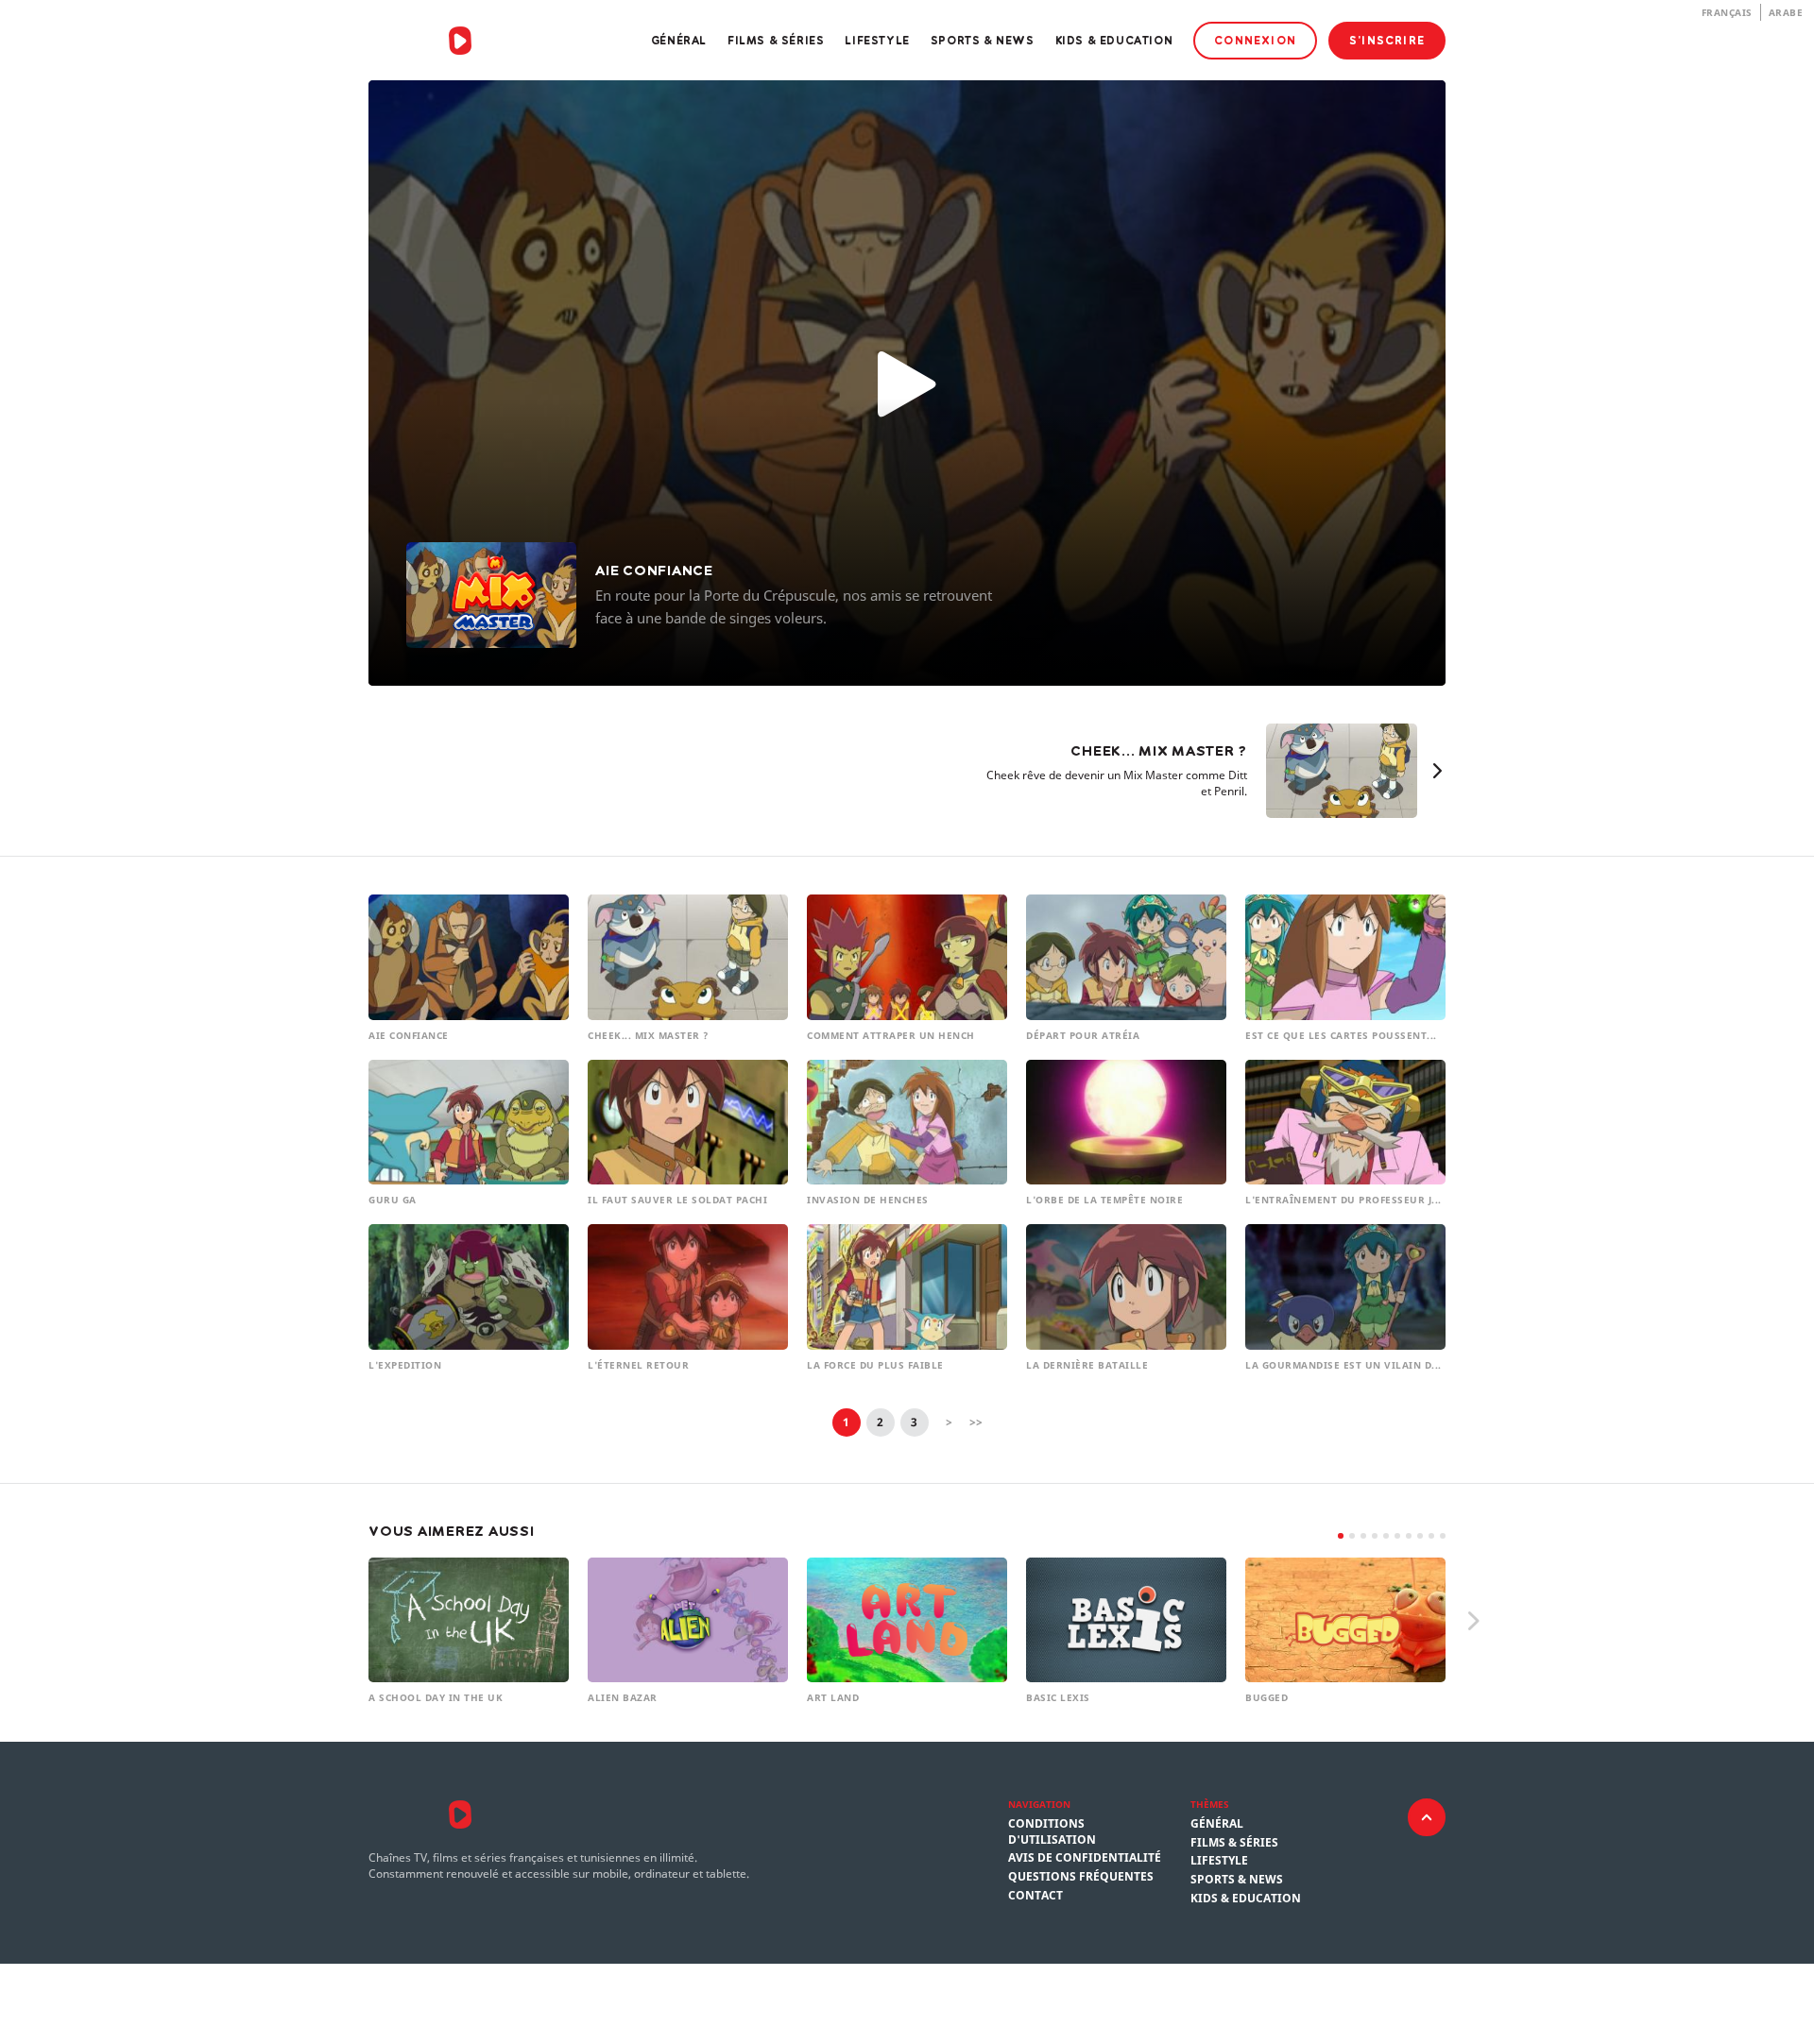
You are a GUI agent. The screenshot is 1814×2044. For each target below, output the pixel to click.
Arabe (1786, 12)
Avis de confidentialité (1085, 1858)
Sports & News (983, 40)
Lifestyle (877, 40)
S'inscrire (1387, 40)
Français (1727, 12)
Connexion (1255, 40)
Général (679, 40)
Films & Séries (776, 40)
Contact (1035, 1896)
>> (976, 1422)
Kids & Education (1114, 40)
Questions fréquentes (1081, 1877)
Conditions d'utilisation (1052, 1832)
